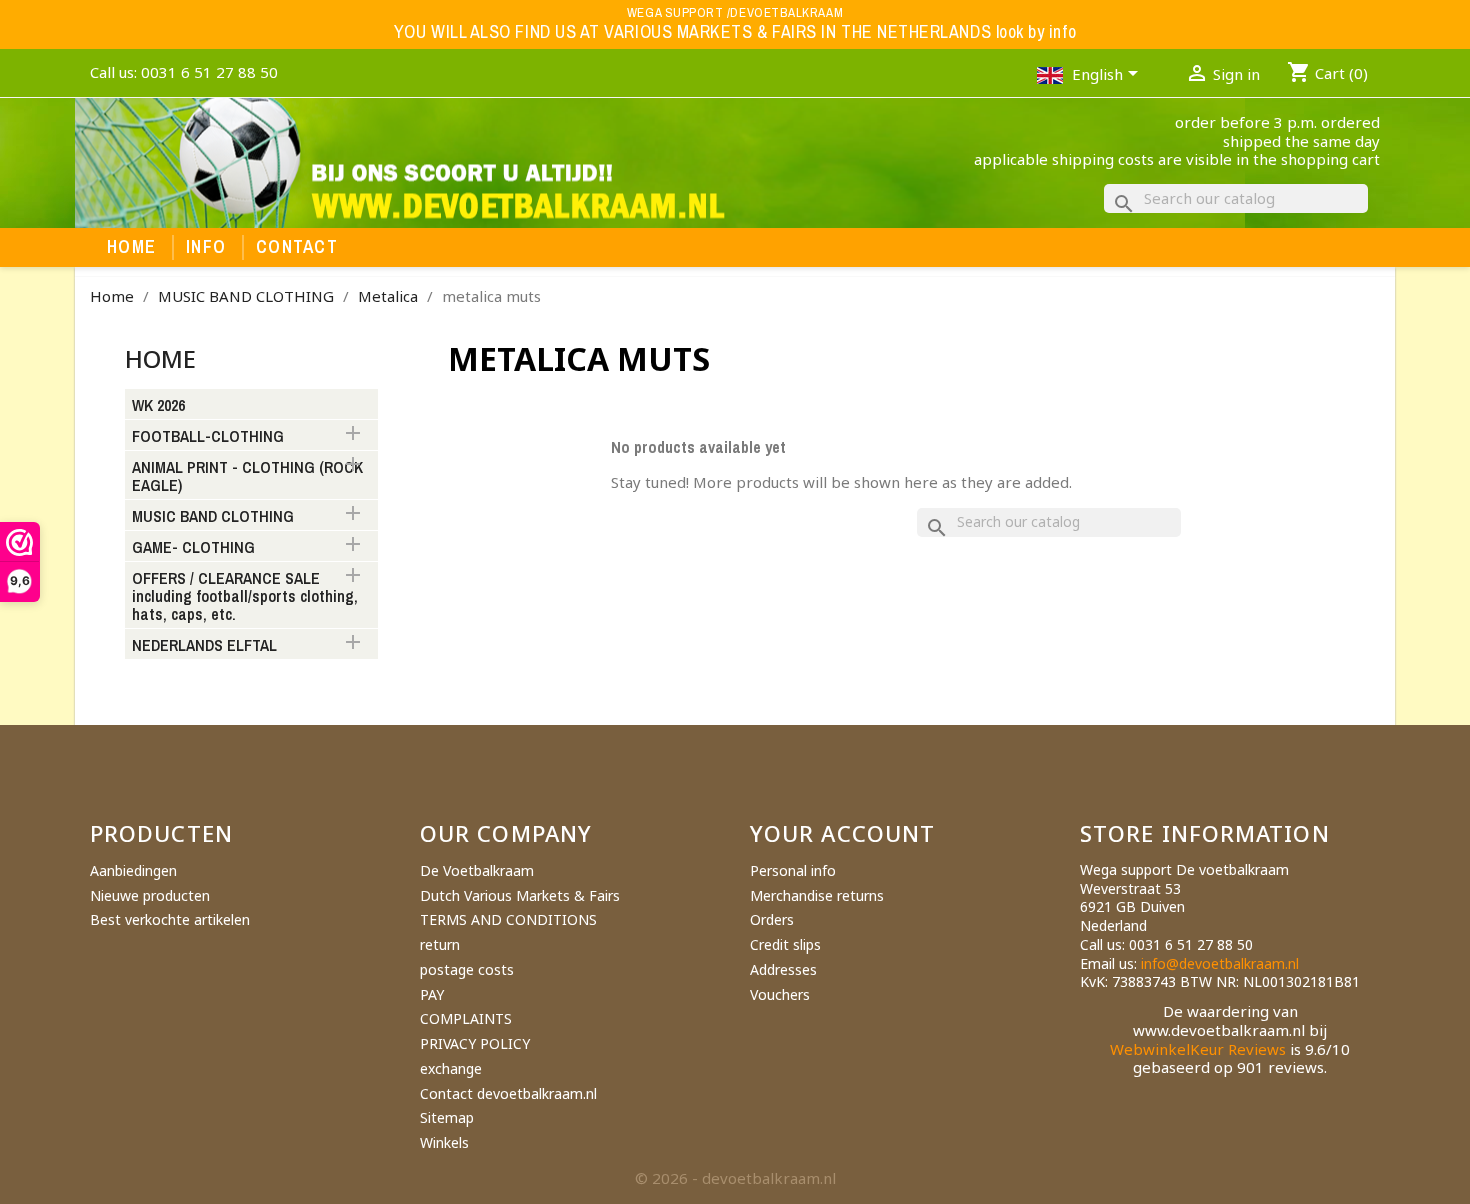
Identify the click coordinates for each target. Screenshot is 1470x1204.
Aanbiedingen (133, 870)
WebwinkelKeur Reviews (1198, 1049)
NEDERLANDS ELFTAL (204, 646)
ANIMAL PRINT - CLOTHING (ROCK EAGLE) (247, 477)
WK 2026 (158, 406)
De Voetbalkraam (477, 870)
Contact (297, 247)
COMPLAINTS (466, 1018)
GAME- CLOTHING (193, 548)
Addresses (783, 969)
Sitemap (447, 1117)
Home (131, 247)
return (440, 944)
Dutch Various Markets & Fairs (520, 895)
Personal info (793, 870)
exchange (451, 1068)
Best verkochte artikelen (170, 919)
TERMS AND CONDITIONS (508, 919)
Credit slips (785, 944)
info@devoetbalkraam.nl (1220, 963)
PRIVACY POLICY (475, 1043)
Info (206, 247)
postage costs (467, 969)
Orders (772, 919)
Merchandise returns (817, 895)
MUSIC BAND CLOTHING (213, 517)
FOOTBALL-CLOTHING (208, 437)
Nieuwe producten (150, 895)
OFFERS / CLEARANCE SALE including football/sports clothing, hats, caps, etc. (245, 597)
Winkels (444, 1142)
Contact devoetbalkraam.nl (508, 1093)
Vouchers (780, 994)
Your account (842, 833)
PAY (432, 994)
